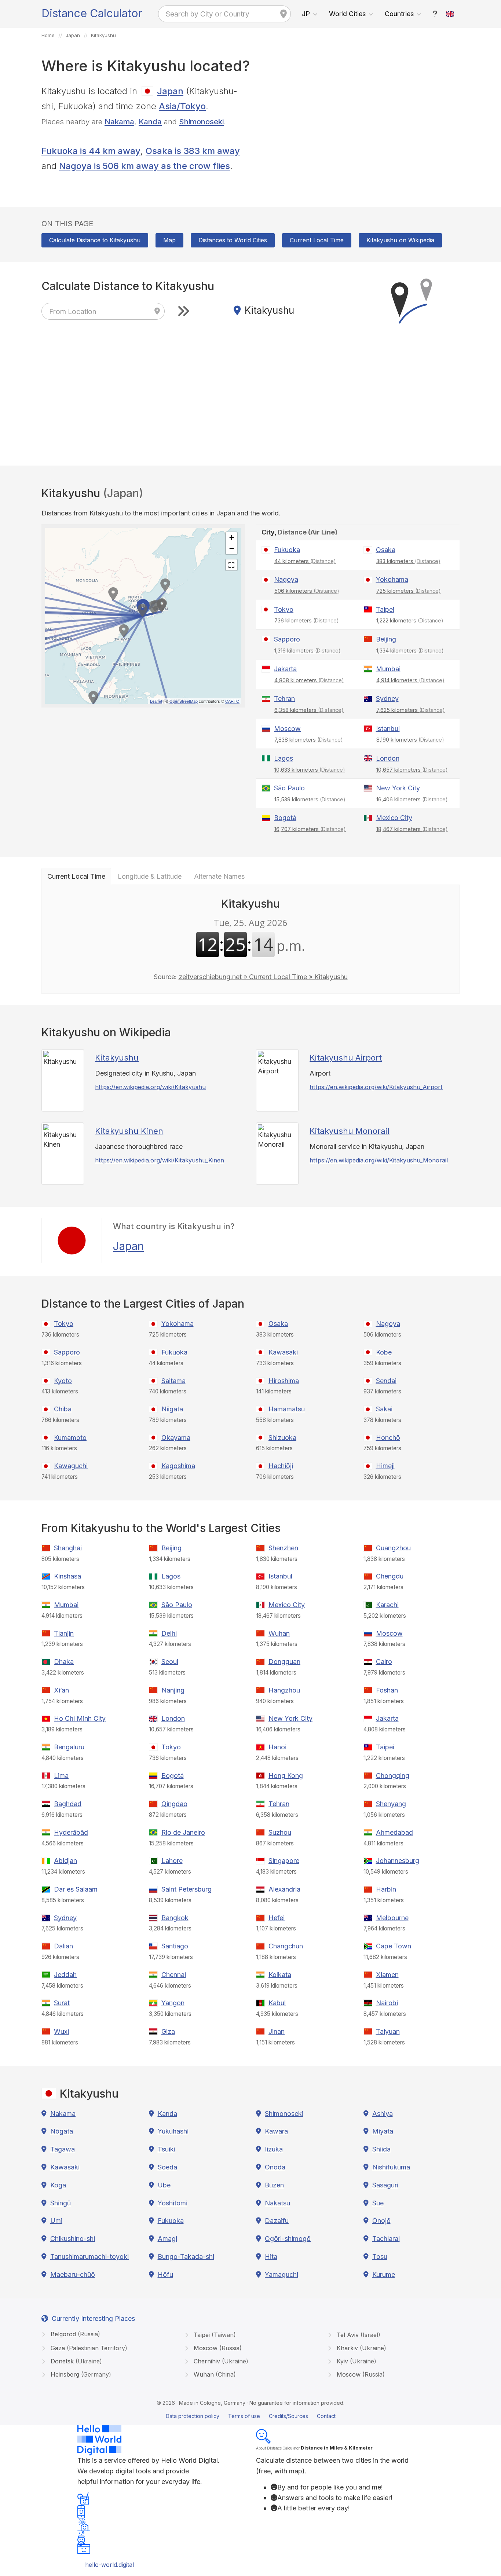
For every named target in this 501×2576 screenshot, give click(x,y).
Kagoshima (178, 1466)
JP (306, 14)
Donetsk (75, 2361)
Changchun (286, 1946)
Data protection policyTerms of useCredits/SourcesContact (251, 2416)
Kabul (277, 2003)
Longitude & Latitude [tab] (150, 876)
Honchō (388, 1438)
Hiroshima (284, 1381)
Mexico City (394, 818)
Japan (170, 91)
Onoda (275, 2167)
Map (169, 240)
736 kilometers (307, 620)
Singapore (284, 1861)
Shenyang (391, 1804)
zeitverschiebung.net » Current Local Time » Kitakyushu (263, 977)
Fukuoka (287, 550)
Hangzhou (284, 1690)
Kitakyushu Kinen (129, 1131)
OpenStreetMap (184, 701)
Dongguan (284, 1662)
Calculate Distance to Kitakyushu (95, 240)
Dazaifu (277, 2221)
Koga (58, 2185)
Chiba (63, 1409)
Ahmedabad (394, 1832)
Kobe (384, 1352)
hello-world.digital (109, 2565)
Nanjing (173, 1690)
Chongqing (393, 1776)
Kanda (150, 122)
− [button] (232, 549)
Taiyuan (388, 2031)
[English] (450, 14)
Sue (378, 2203)
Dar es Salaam (76, 1889)
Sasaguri (385, 2185)
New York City (398, 788)
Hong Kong (286, 1776)
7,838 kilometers (309, 740)
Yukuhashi (173, 2131)
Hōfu (165, 2274)
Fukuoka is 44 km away (91, 151)
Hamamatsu (287, 1409)
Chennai (174, 1975)
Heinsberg (80, 2374)
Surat (62, 2003)
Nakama (119, 122)
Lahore (172, 1861)
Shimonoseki (201, 122)
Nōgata (62, 2131)
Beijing (386, 639)
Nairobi (387, 2003)
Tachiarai (386, 2239)
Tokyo (284, 609)
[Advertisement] (358, 135)
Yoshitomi (173, 2203)
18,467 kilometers (412, 829)
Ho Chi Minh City (80, 1718)
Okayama (176, 1438)
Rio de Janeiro (183, 1832)
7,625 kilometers (411, 710)
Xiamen (387, 1975)
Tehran (284, 699)
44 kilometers (305, 561)
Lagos (284, 758)
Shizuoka (282, 1438)
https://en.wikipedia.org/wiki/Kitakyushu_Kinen (160, 1160)
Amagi (167, 2239)
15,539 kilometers (310, 799)
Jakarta (285, 669)
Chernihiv (220, 2361)
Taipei (385, 609)
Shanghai (68, 1548)
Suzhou (280, 1832)
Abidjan (65, 1861)
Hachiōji (281, 1466)
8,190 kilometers (410, 740)
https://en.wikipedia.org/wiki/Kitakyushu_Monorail (379, 1160)
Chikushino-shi (73, 2239)
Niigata (172, 1409)
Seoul (170, 1662)
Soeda (167, 2167)
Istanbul (388, 729)
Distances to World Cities (233, 240)
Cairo (384, 1662)
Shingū (61, 2203)
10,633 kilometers (310, 770)
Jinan (277, 2031)
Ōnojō (381, 2221)
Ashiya (383, 2114)
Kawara (276, 2131)
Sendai (386, 1381)
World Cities (347, 14)
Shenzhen (283, 1548)
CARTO (232, 701)
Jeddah (65, 1975)
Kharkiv (361, 2348)
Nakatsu (277, 2203)
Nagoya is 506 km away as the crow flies (145, 166)
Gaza (88, 2348)
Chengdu (390, 1576)
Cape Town (394, 1946)
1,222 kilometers (410, 620)
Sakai (384, 1409)
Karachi (387, 1605)
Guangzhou (393, 1548)
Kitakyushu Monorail (350, 1131)
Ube (164, 2185)
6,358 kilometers (309, 710)
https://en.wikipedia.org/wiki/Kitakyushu (150, 1087)
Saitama (173, 1381)
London (388, 758)
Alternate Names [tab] (219, 876)
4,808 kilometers (309, 680)
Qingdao (174, 1804)
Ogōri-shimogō (288, 2239)
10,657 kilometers (412, 770)
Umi (56, 2221)
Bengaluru (69, 1747)
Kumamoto (70, 1438)
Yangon (173, 2003)
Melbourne (392, 1918)
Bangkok (175, 1918)
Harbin (386, 1889)
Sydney (387, 699)
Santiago (175, 1946)
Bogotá (285, 818)
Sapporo (287, 639)
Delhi (169, 1633)
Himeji (385, 1466)
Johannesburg (398, 1861)
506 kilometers (307, 591)
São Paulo (289, 788)
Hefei (277, 1918)
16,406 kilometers (412, 799)
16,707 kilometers (310, 829)
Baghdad (68, 1804)
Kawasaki (283, 1352)
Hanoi (277, 1747)
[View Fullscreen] (231, 565)
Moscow (287, 729)
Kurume (384, 2274)
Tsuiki (167, 2149)
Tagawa (63, 2149)
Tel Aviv (358, 2335)
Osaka (386, 550)
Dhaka (64, 1662)
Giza (168, 2031)
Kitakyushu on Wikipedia (400, 240)
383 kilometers (408, 561)
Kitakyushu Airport (346, 1058)
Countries (399, 14)
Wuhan (279, 1633)
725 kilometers (409, 591)
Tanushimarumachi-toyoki (89, 2257)
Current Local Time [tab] (76, 876)
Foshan (387, 1690)
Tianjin (64, 1633)
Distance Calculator (92, 13)
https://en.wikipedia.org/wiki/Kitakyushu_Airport (376, 1087)
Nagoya (286, 579)
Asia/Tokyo (182, 106)
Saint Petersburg (186, 1889)
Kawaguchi (71, 1466)
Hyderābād (71, 1832)
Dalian (63, 1946)
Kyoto (63, 1381)
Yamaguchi (281, 2274)
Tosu (380, 2257)
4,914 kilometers (410, 680)
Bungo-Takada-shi (186, 2257)
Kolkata (280, 1975)
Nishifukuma (391, 2167)
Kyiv (356, 2361)
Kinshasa (67, 1576)
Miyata (383, 2131)
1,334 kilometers (410, 651)
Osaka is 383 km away (193, 151)
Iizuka (274, 2149)
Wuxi (61, 2031)
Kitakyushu (117, 1058)
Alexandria (284, 1889)
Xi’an (61, 1690)
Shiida (381, 2149)
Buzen (274, 2185)
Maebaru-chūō (73, 2274)
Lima (61, 1776)
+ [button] (232, 538)
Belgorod (74, 2334)
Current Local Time (317, 240)
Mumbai (388, 669)
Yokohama (392, 579)
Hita (271, 2257)
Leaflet (156, 701)
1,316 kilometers (308, 651)
